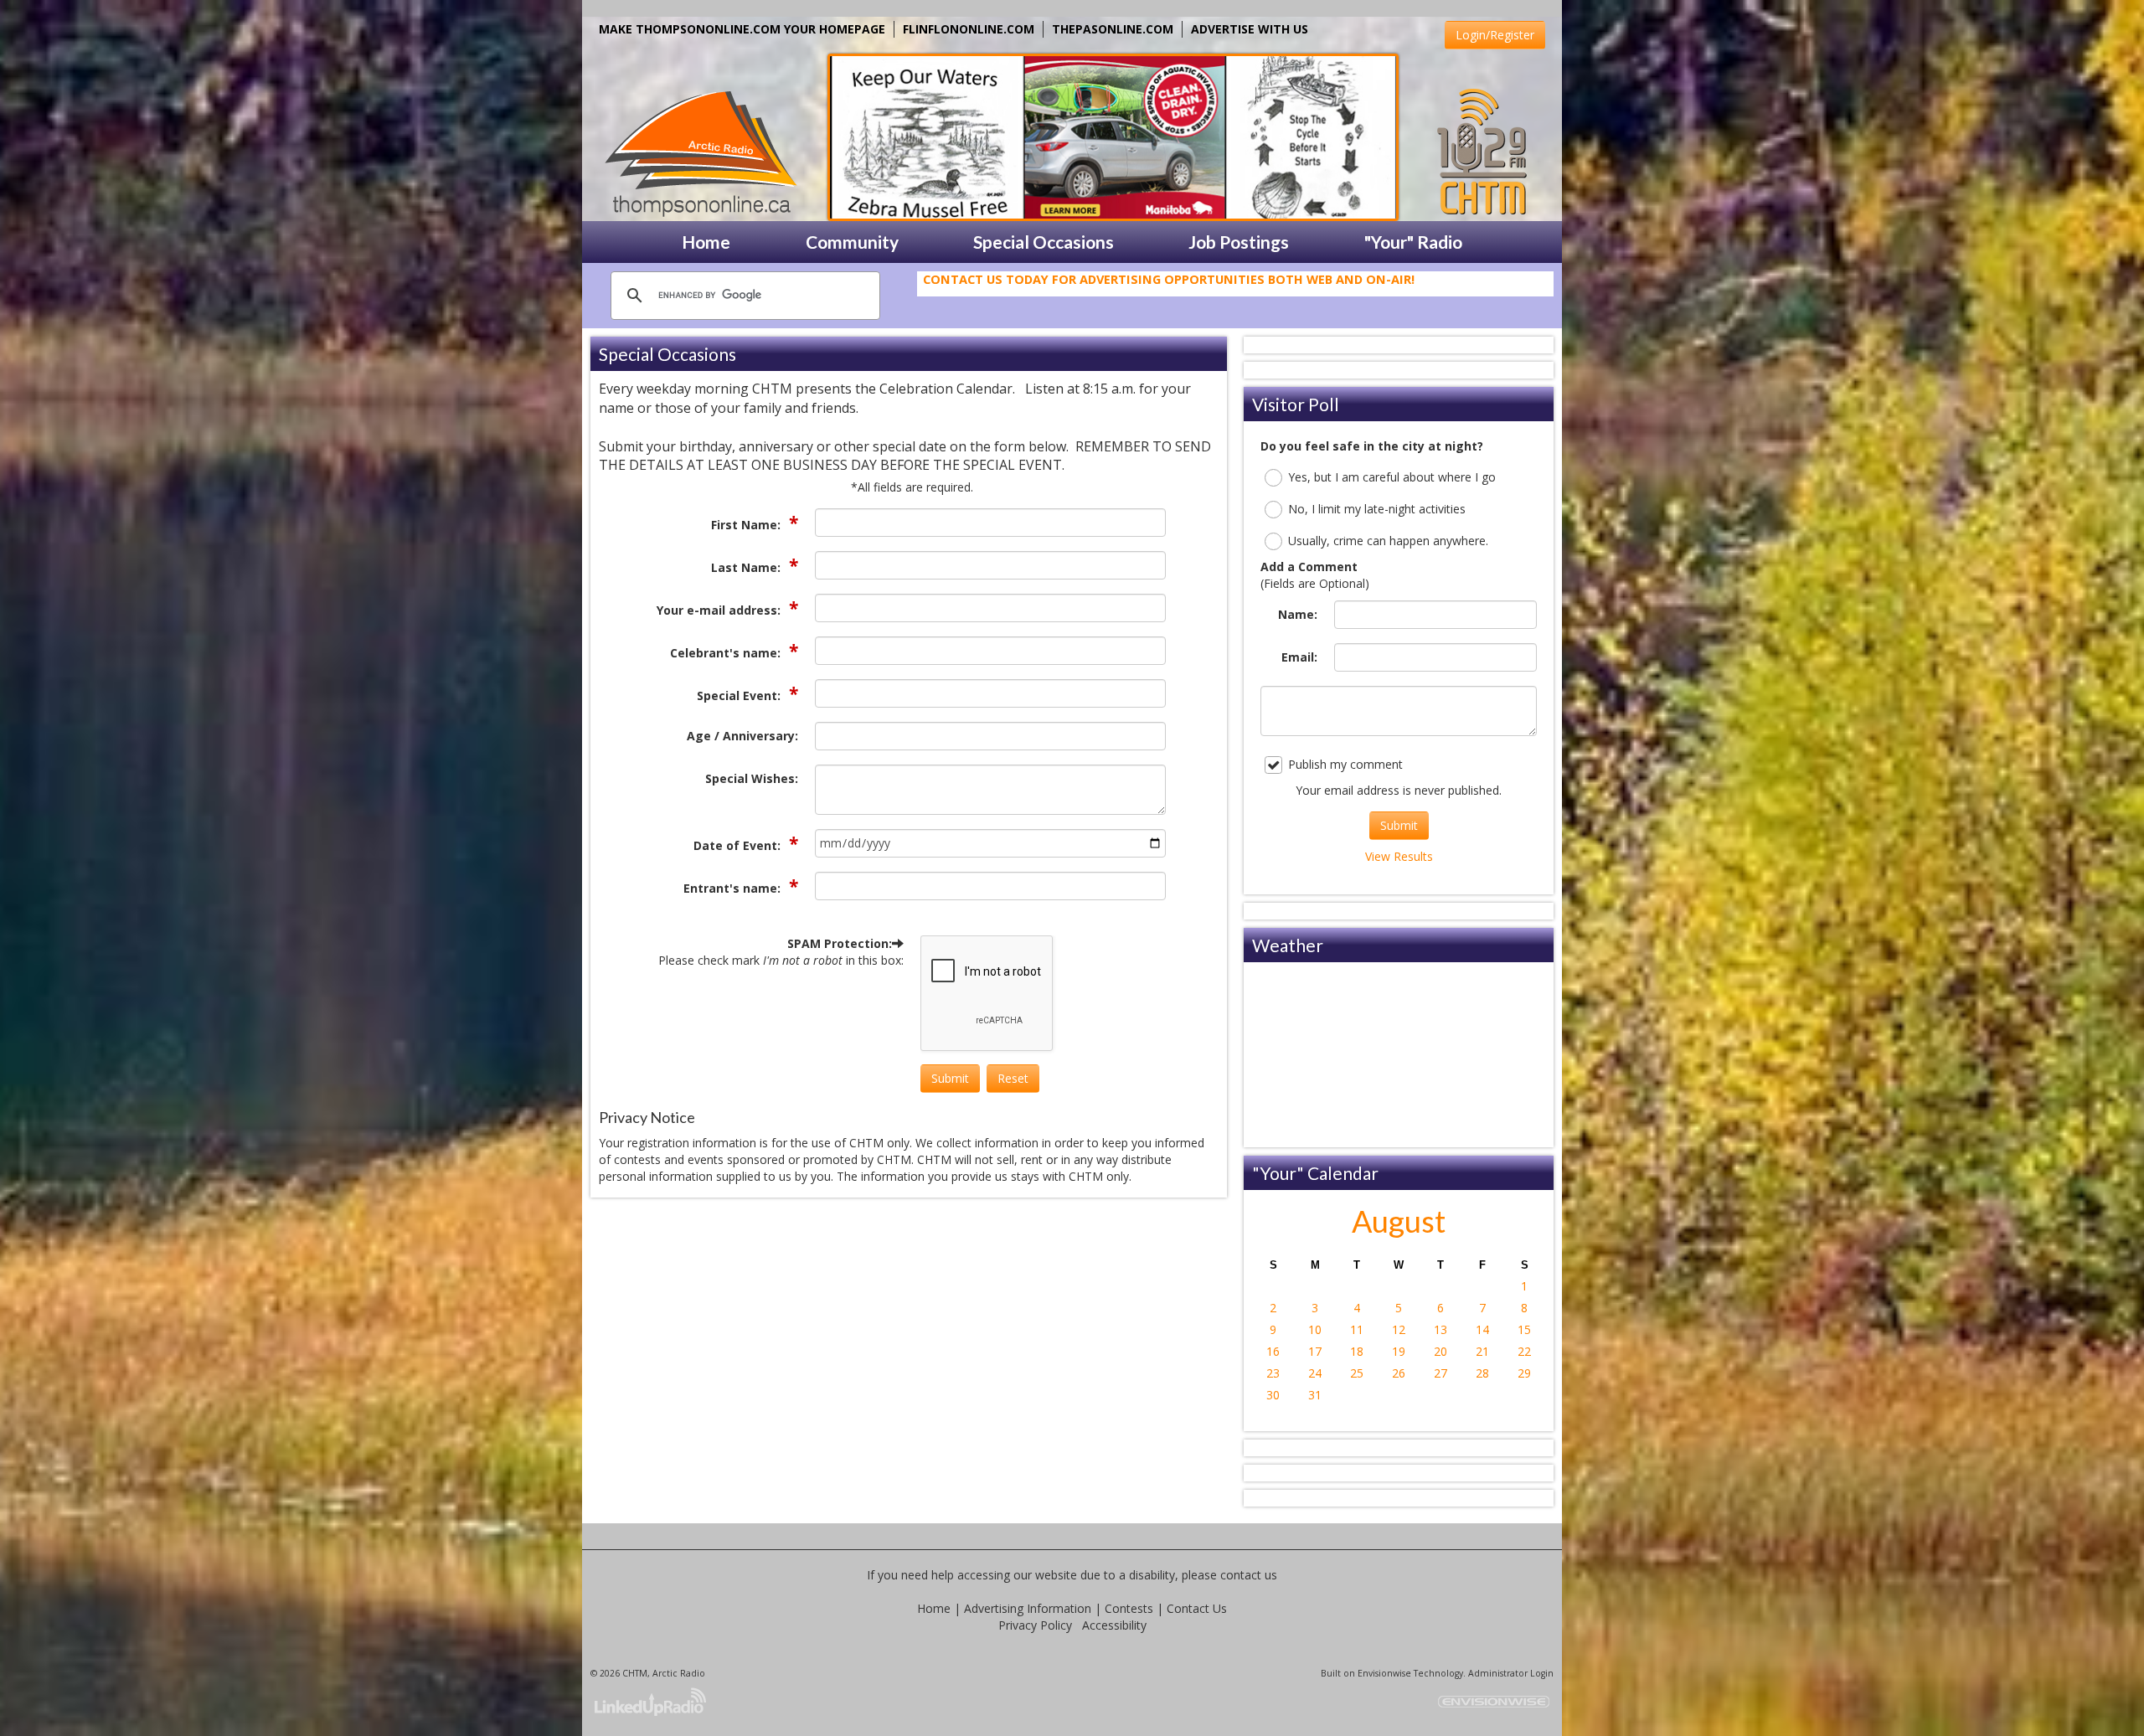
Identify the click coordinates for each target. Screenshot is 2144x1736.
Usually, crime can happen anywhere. (1388, 541)
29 (1524, 1373)
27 (1440, 1373)
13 (1440, 1329)
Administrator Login (1511, 1673)
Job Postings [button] (1239, 242)
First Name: (747, 525)
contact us (1249, 1575)
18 (1357, 1351)
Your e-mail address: (720, 610)
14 (1482, 1329)
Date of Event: (739, 845)
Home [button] (706, 242)
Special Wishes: (752, 778)
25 (1357, 1373)
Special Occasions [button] (1044, 242)
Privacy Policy (1035, 1625)
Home (934, 1608)
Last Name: (747, 567)
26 (1399, 1373)
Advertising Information (1028, 1608)
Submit (950, 1078)
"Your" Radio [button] (1413, 242)
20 (1440, 1351)
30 (1273, 1395)
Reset (1013, 1078)
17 (1315, 1351)
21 (1482, 1351)
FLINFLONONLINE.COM (969, 29)
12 (1399, 1329)
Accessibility (1114, 1625)
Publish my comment (1345, 764)
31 (1315, 1395)
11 (1357, 1329)
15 (1524, 1329)
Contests (1129, 1608)
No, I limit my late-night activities (1377, 509)
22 (1524, 1351)
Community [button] (852, 242)
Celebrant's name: (727, 653)
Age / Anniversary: (742, 736)
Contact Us (1197, 1608)
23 (1273, 1373)
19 (1399, 1351)
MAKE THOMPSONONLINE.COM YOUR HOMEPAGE (742, 29)
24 (1315, 1373)
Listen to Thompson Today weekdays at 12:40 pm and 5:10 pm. (1131, 286)
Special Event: (740, 695)
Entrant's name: (734, 888)
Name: (1298, 614)
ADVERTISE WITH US (1250, 29)
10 (1315, 1329)
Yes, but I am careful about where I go (1392, 477)
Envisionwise (1384, 1673)
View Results (1399, 856)
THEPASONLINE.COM (1113, 29)
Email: (1299, 657)
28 (1482, 1373)
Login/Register (1495, 35)
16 (1273, 1351)
